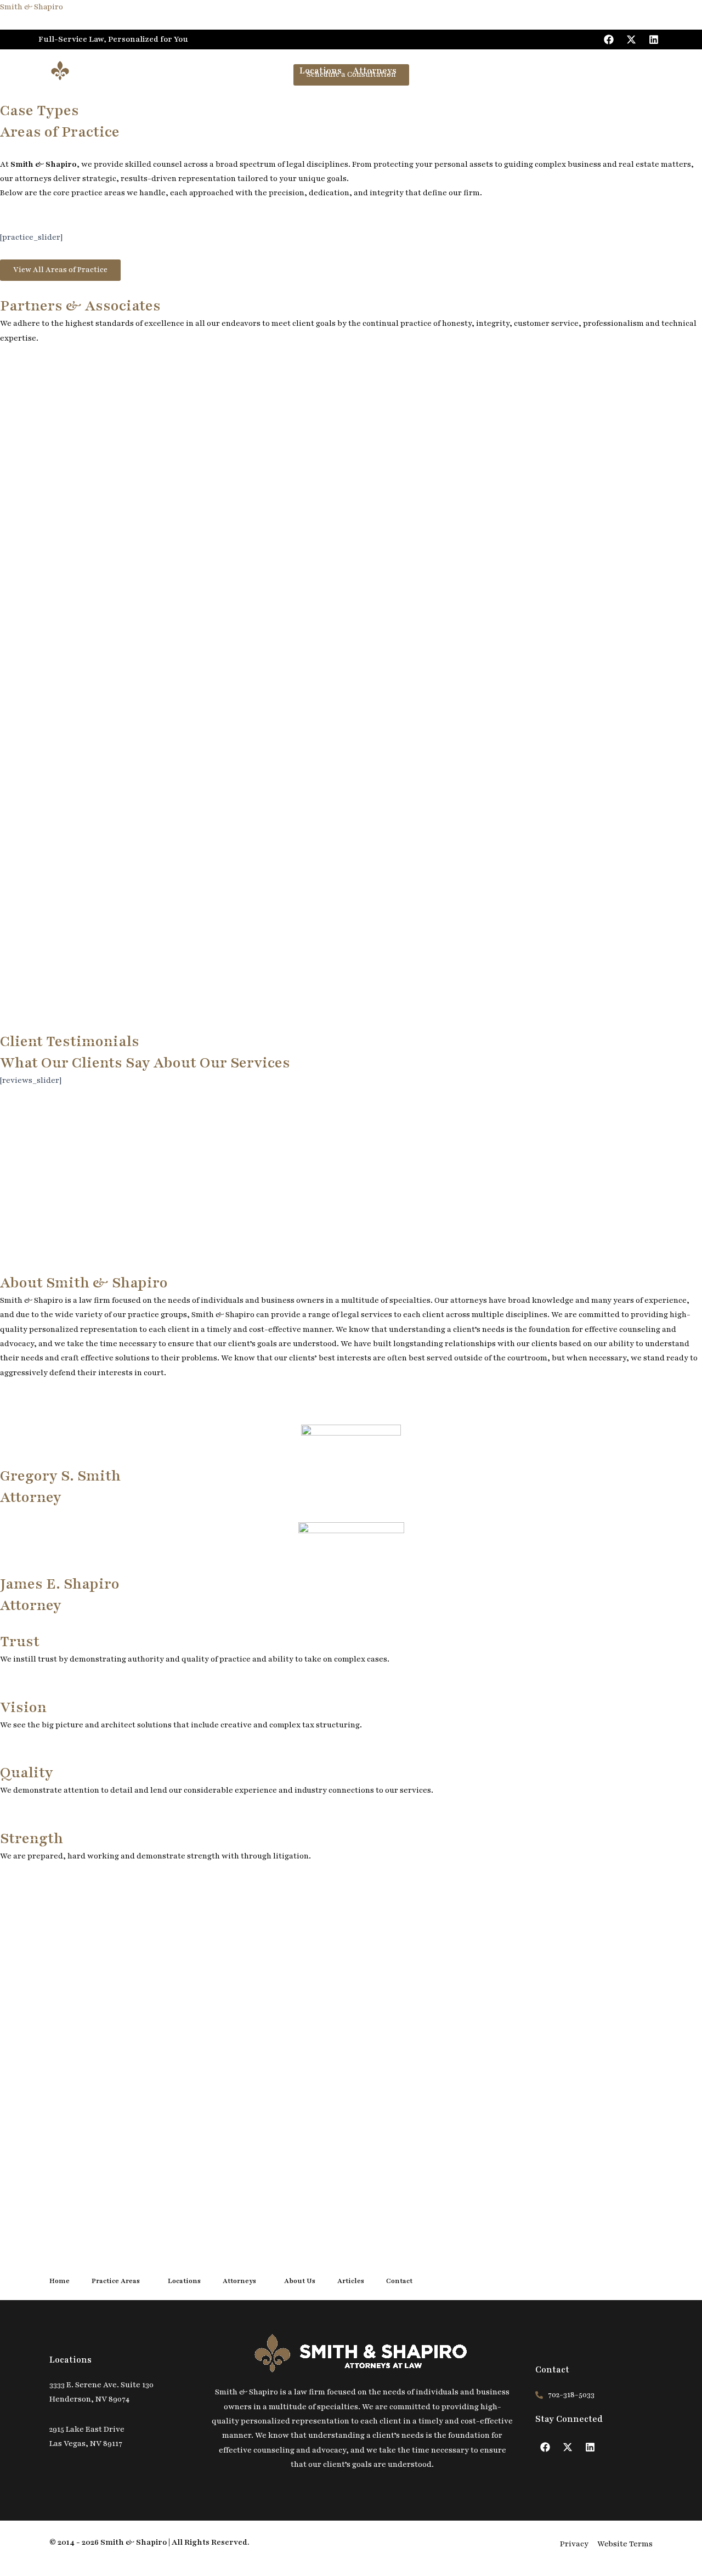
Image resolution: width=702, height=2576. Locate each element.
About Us (433, 71)
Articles (482, 71)
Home (196, 71)
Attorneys (375, 71)
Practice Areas (251, 71)
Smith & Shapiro (32, 7)
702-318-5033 (623, 70)
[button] (287, 71)
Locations (321, 71)
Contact (527, 71)
